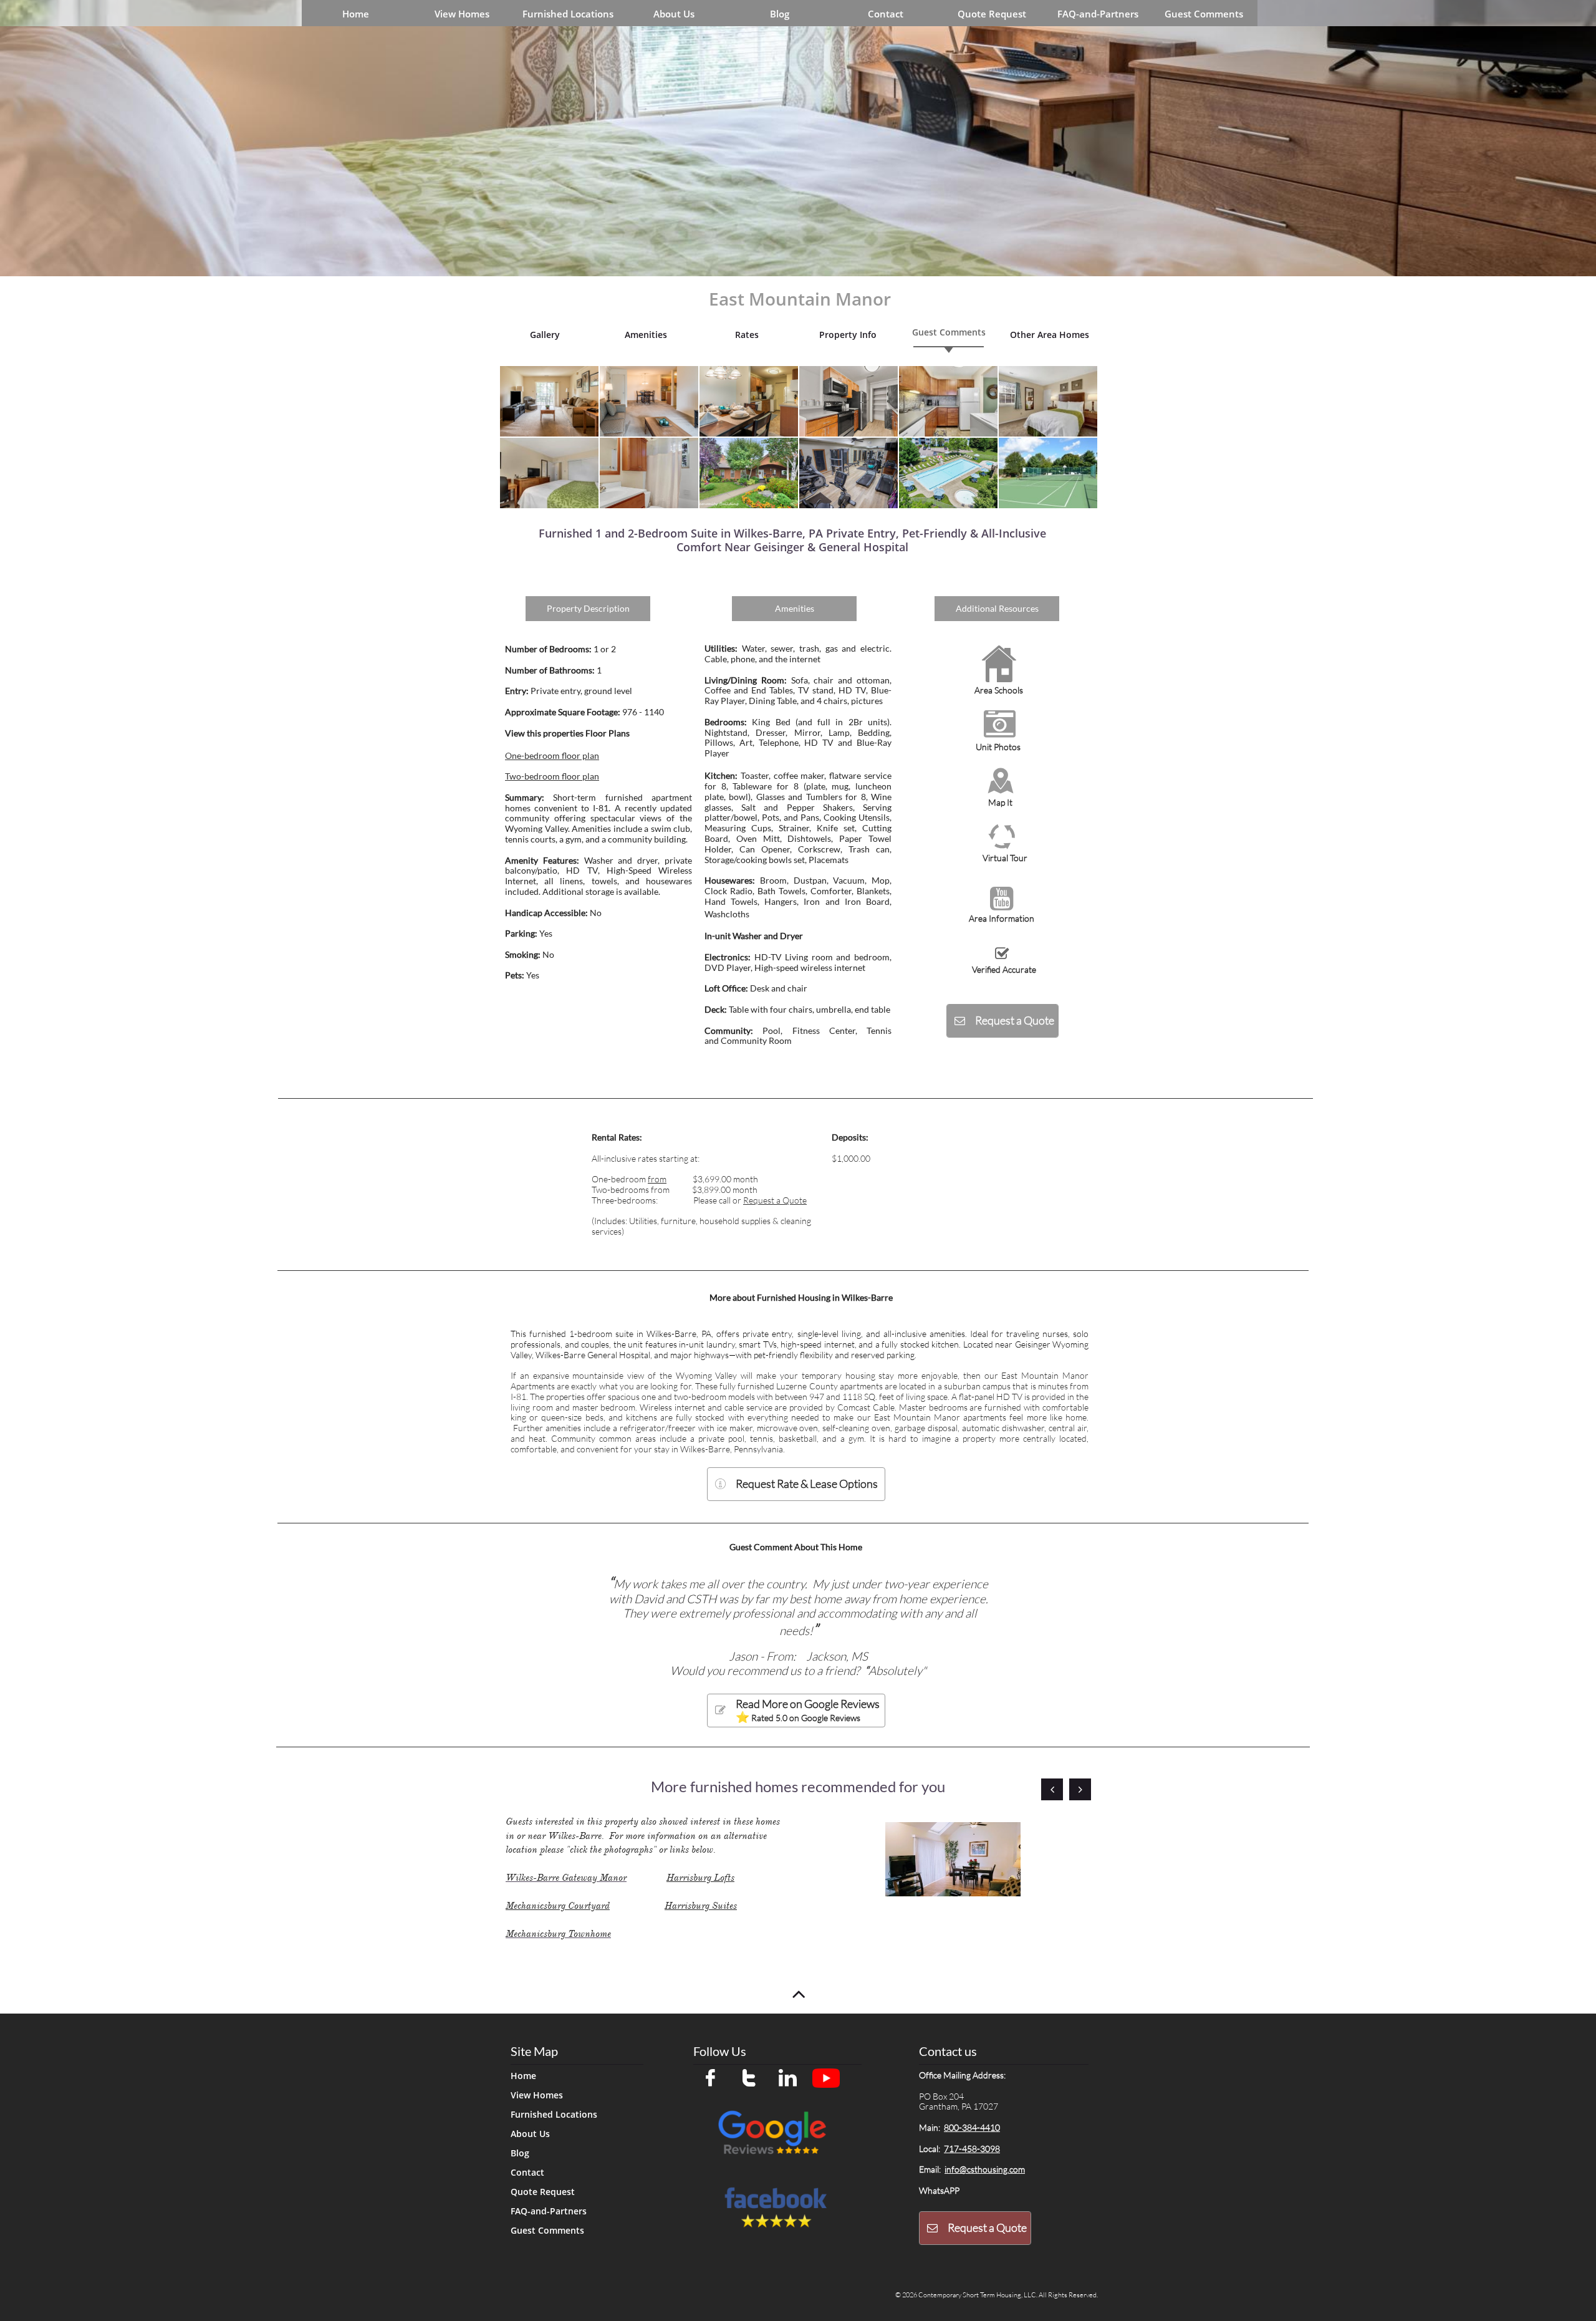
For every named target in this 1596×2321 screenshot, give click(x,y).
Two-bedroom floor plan (552, 776)
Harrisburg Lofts (700, 1878)
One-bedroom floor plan (552, 755)
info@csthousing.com (985, 2169)
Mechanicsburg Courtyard (558, 1906)
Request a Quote (775, 1200)
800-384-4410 (972, 2127)
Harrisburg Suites (701, 1906)
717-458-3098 (972, 2149)
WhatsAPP (939, 2190)
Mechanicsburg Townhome (558, 1934)
